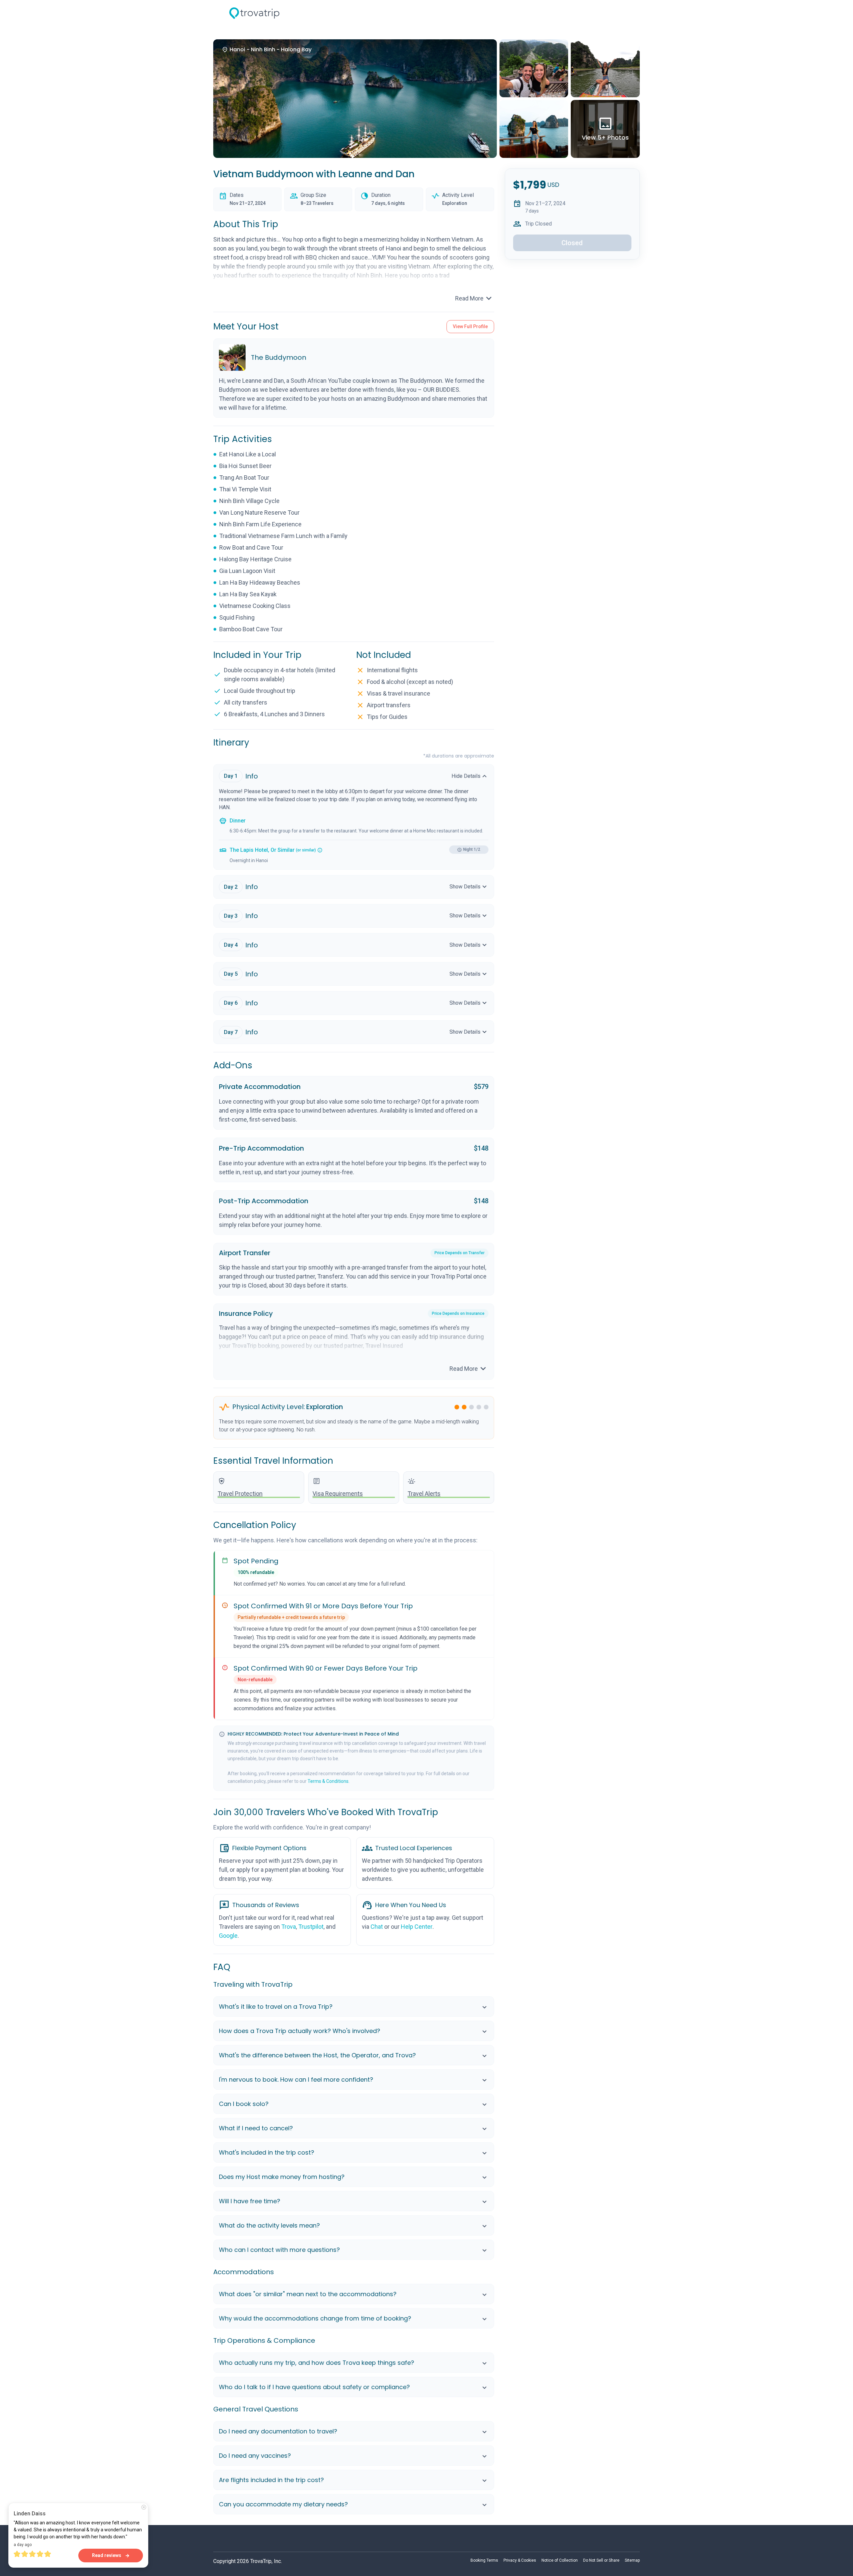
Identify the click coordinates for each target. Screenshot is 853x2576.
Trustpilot (311, 1927)
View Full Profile (470, 326)
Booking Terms (484, 2560)
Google (228, 1936)
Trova (289, 1927)
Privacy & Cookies (520, 2560)
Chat (377, 1927)
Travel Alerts (424, 1494)
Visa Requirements (338, 1494)
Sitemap (632, 2560)
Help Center (417, 1927)
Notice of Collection (560, 2560)
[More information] (320, 850)
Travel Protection (240, 1494)
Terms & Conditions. (329, 1781)
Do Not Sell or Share (601, 2560)
